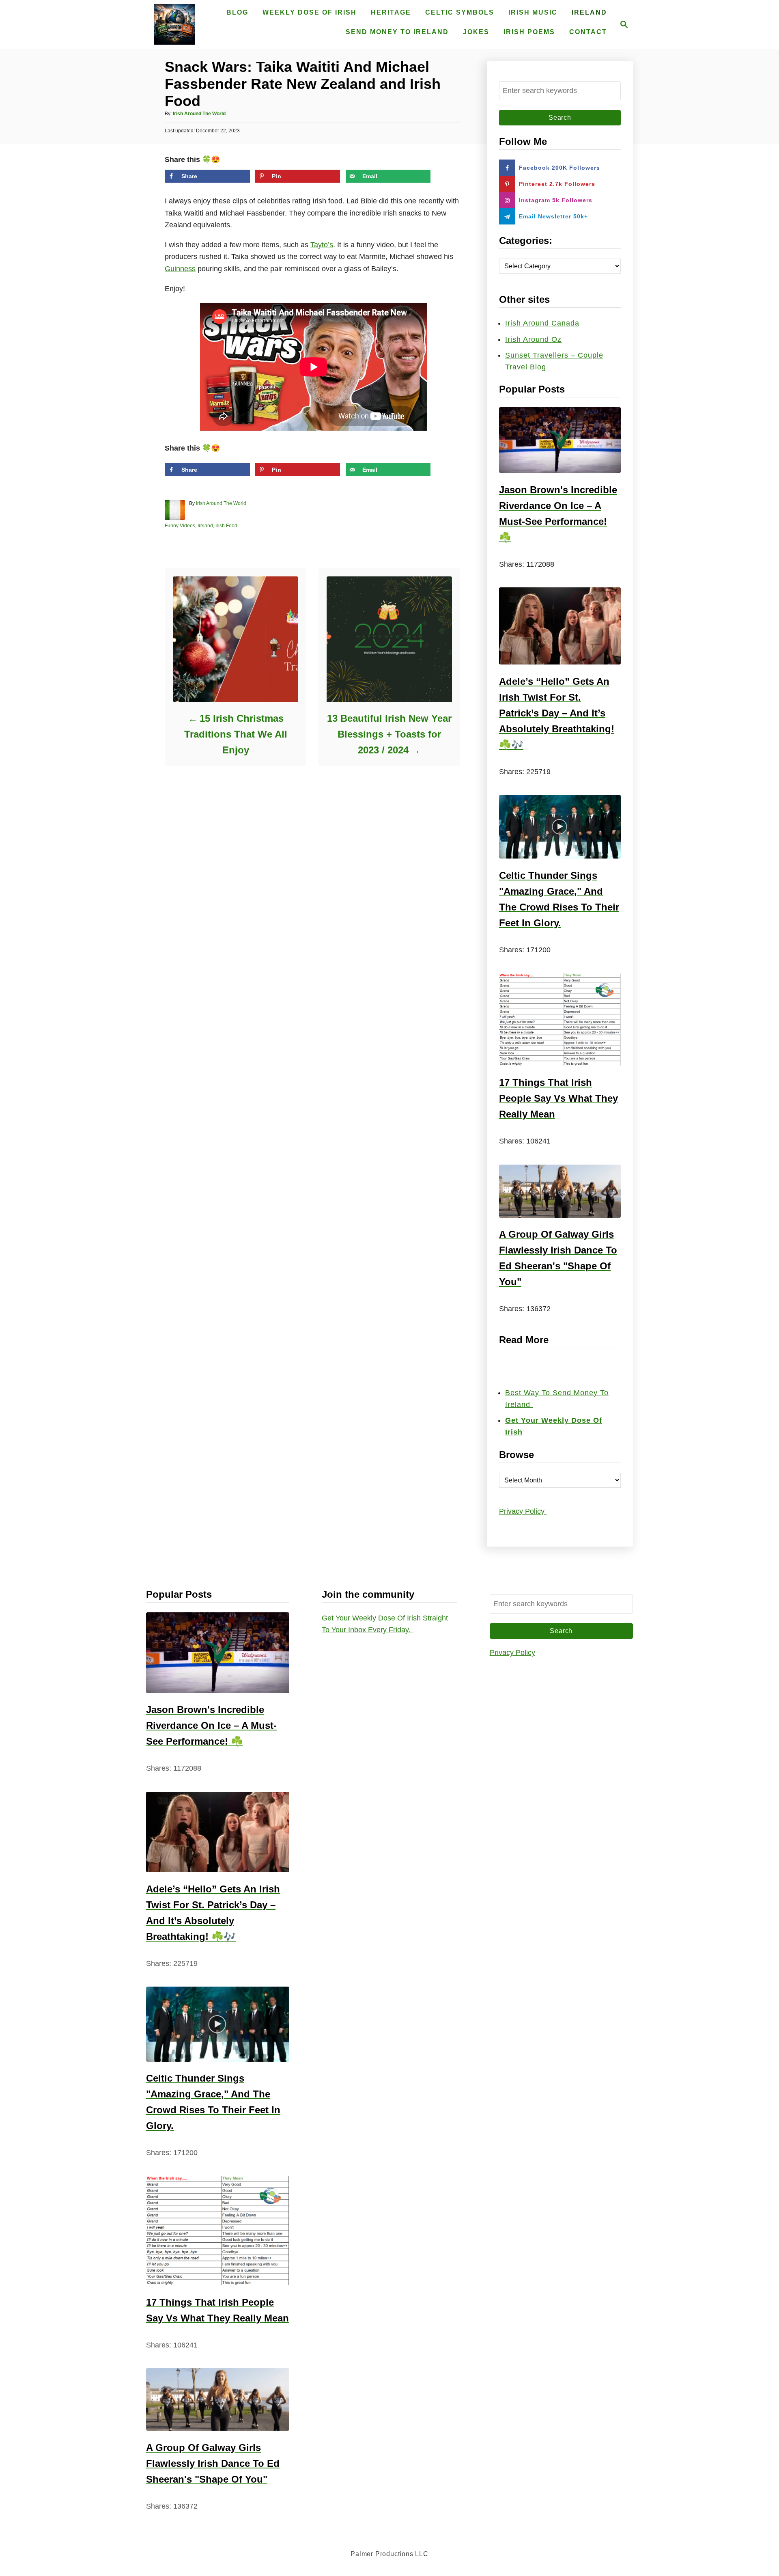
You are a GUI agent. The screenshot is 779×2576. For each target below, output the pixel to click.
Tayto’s (322, 245)
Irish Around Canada (542, 323)
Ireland (205, 526)
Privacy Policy (523, 1511)
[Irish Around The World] (174, 24)
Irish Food (226, 526)
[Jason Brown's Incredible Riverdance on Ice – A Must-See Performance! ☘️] (560, 440)
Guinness (180, 269)
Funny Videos (180, 526)
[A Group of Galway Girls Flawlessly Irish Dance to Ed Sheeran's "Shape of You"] (560, 1191)
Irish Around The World (199, 114)
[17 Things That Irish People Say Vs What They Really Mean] (560, 1019)
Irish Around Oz (533, 339)
